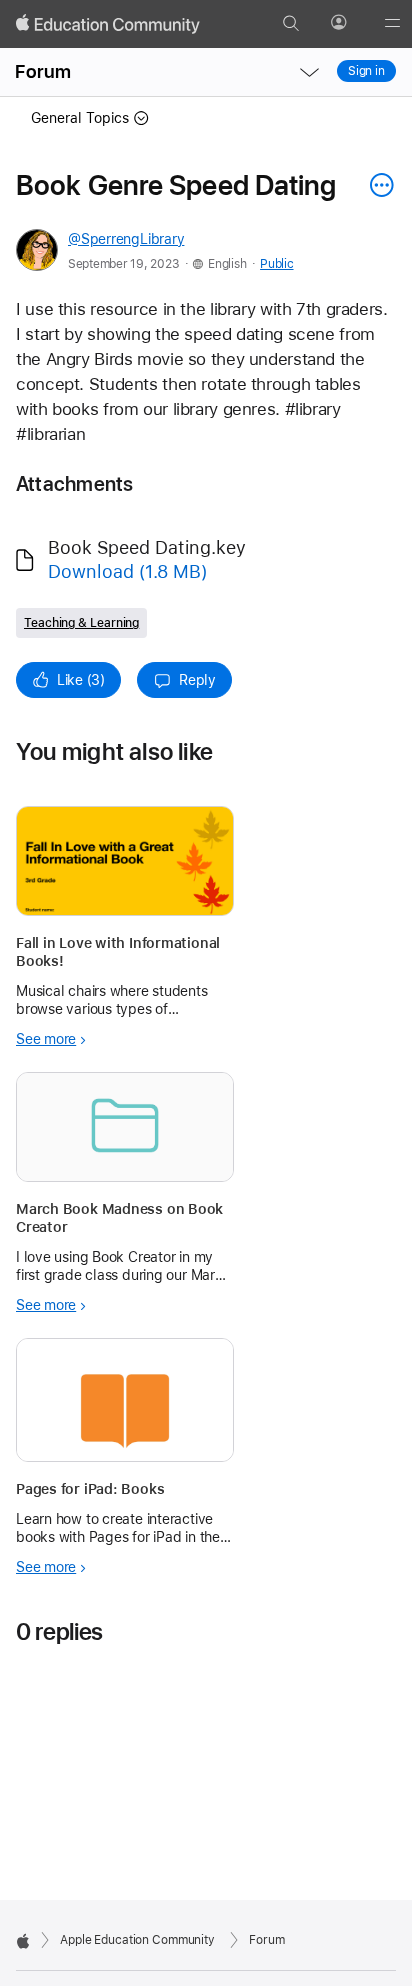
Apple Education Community (137, 1940)
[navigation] (309, 72)
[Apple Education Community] (108, 24)
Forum (43, 71)
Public (276, 264)
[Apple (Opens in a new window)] (23, 1941)
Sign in (366, 71)
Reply (197, 680)
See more (46, 1039)
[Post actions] (377, 185)
